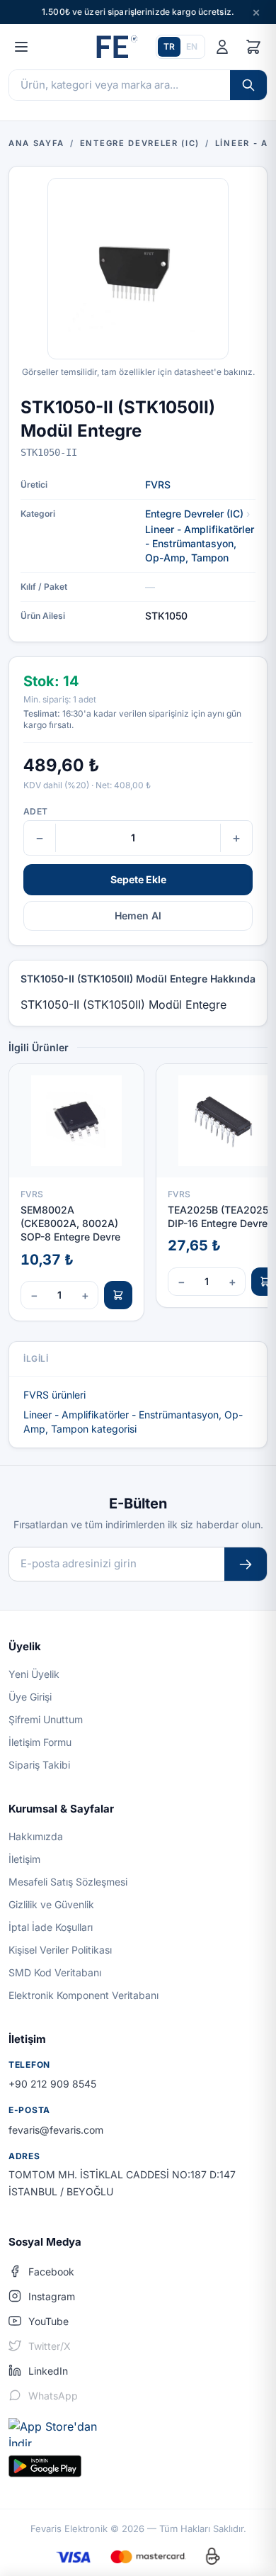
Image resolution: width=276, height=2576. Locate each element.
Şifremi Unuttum (46, 1719)
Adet (35, 811)
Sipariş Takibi (39, 1765)
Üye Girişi (30, 1697)
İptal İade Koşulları (51, 1927)
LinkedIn (48, 2371)
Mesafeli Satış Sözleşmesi (68, 1882)
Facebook (51, 2272)
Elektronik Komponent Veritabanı (84, 1995)
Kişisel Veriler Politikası (60, 1950)
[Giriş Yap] (222, 47)
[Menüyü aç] (21, 47)
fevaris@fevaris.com (56, 2130)
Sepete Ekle (138, 879)
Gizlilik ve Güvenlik (51, 1904)
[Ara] (248, 85)
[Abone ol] (246, 1564)
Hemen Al (138, 915)
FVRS (158, 485)
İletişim (24, 1859)
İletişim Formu (40, 1742)
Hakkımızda (36, 1836)
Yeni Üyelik (34, 1674)
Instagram (52, 2296)
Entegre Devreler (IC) (194, 514)
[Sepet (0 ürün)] (253, 47)
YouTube (48, 2321)
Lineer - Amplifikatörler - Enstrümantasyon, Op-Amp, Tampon (200, 543)
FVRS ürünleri (54, 1395)
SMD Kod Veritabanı (55, 1972)
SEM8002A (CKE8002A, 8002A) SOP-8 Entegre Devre (70, 1223)
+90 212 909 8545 (52, 2084)
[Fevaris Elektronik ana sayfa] (115, 47)
